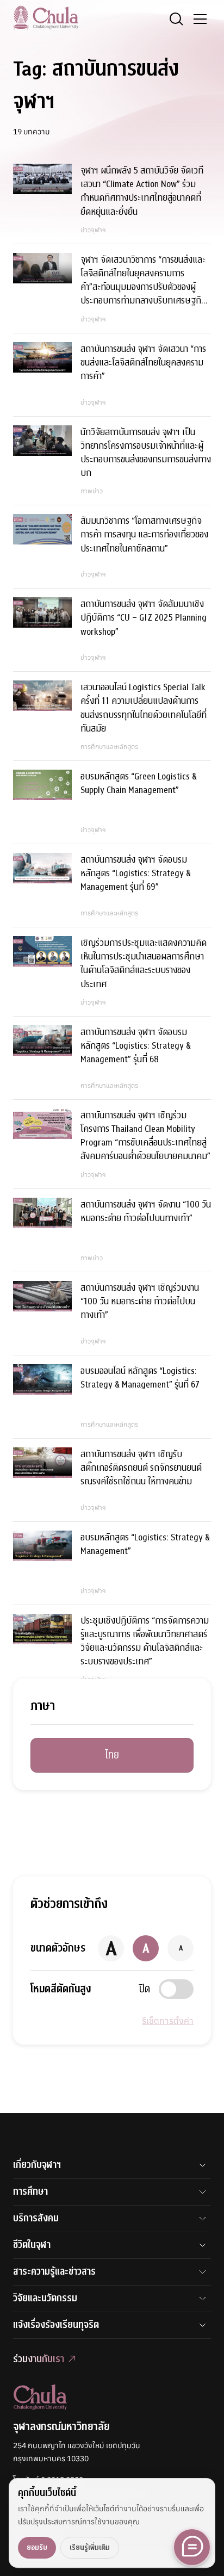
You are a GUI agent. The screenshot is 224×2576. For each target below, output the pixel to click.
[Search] (176, 19)
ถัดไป (136, 1726)
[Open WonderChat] (192, 2547)
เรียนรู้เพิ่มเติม (90, 2547)
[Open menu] (200, 19)
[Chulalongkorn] (46, 17)
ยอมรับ (37, 2547)
